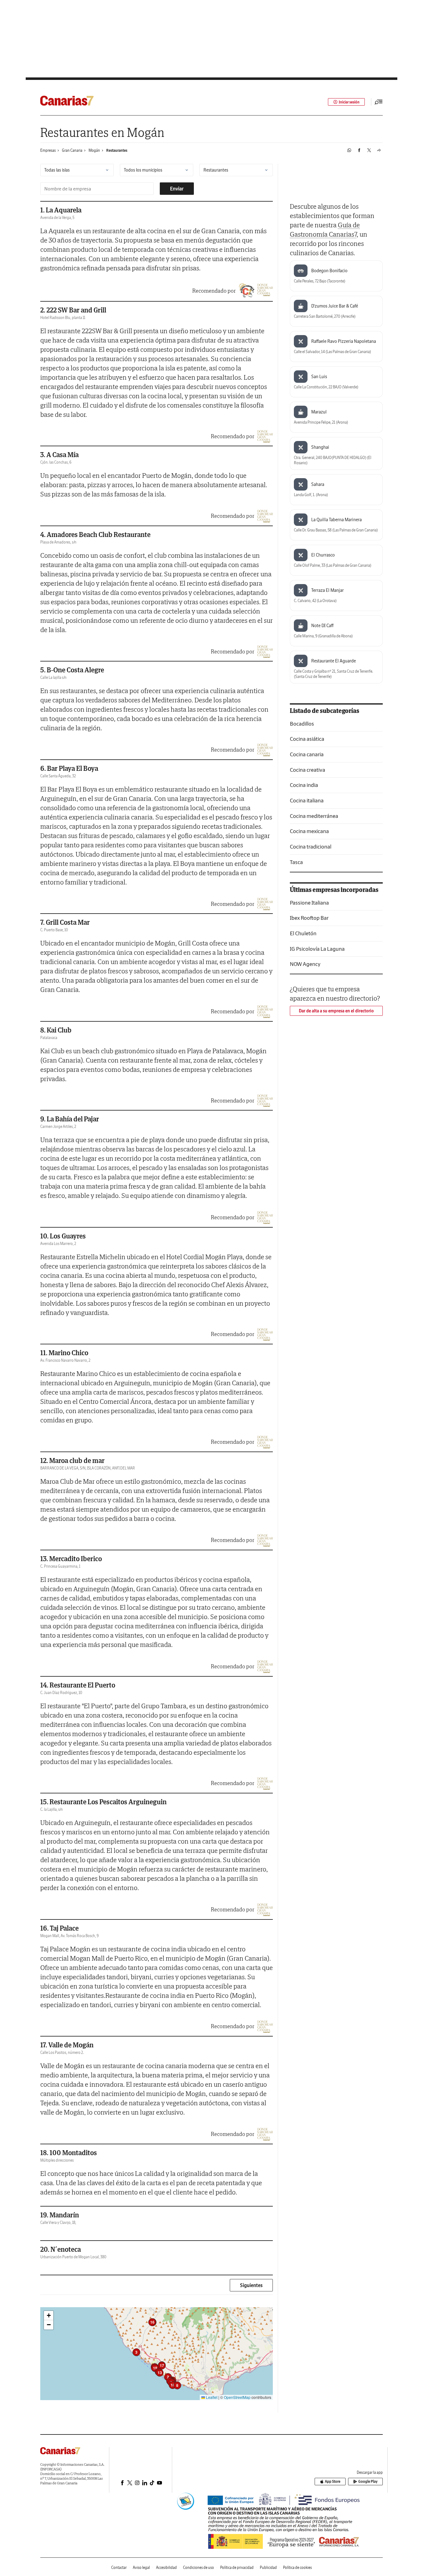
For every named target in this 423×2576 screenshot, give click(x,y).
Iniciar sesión (349, 102)
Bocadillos (302, 724)
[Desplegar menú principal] (379, 102)
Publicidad (268, 2567)
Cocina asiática (307, 739)
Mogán (94, 150)
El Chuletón (303, 933)
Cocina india (304, 785)
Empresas (48, 150)
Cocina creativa (307, 770)
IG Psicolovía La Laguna (317, 949)
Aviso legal (141, 2567)
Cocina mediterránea (314, 816)
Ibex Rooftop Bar (309, 918)
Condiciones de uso (198, 2567)
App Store (333, 2481)
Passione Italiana (309, 903)
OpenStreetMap (237, 2397)
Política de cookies (297, 2567)
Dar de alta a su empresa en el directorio (336, 1011)
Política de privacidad (237, 2567)
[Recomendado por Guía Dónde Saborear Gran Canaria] (265, 291)
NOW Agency (305, 964)
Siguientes (251, 2285)
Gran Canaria (72, 150)
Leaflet (211, 2397)
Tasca (296, 862)
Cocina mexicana (309, 831)
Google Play (368, 2481)
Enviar (177, 189)
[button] (136, 2352)
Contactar (119, 2567)
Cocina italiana (307, 801)
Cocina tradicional (311, 847)
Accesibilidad (166, 2567)
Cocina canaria (307, 755)
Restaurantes (117, 150)
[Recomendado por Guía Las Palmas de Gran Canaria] (246, 291)
